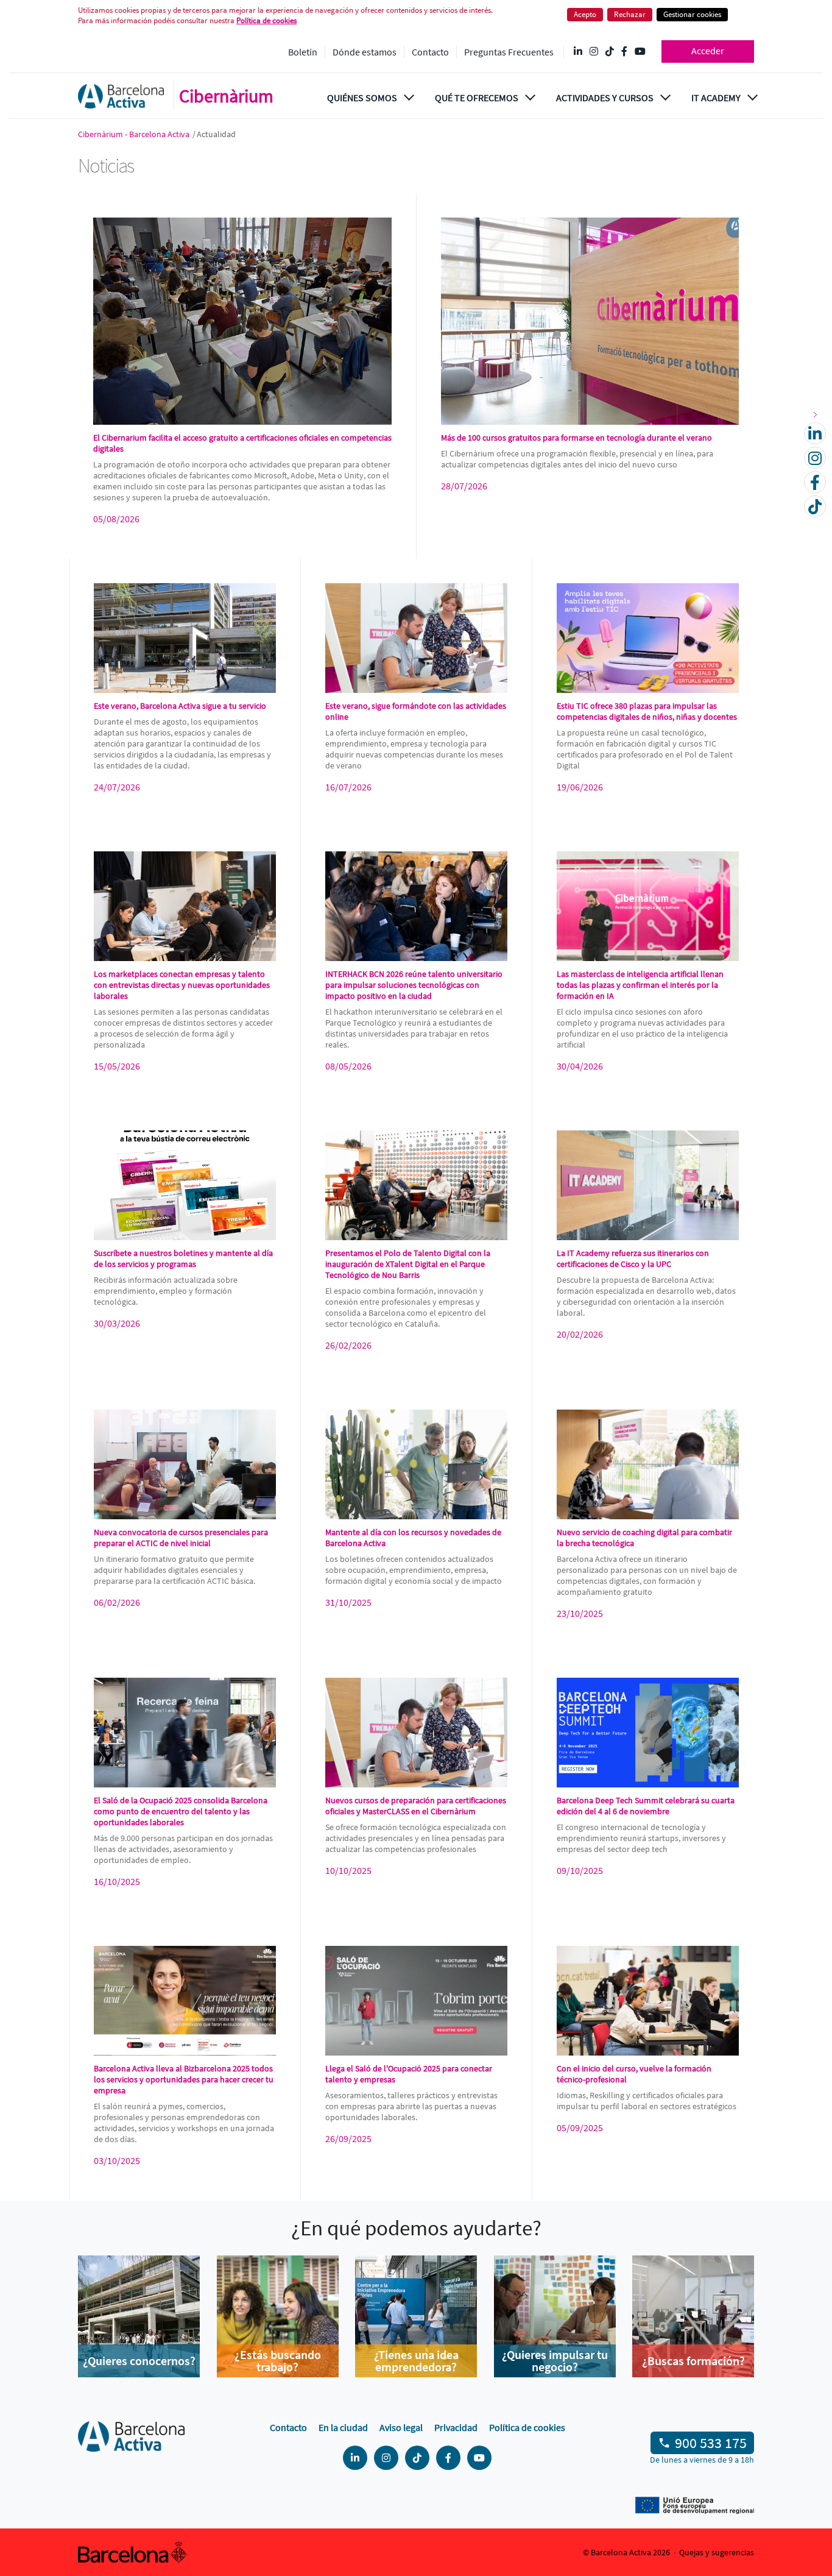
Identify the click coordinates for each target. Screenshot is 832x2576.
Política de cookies (527, 2427)
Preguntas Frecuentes (509, 52)
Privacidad (456, 2427)
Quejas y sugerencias (717, 2552)
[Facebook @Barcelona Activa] (624, 52)
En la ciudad (343, 2427)
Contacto (430, 52)
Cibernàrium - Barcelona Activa (135, 134)
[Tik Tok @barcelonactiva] (610, 52)
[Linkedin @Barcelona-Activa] (578, 52)
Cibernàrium (226, 96)
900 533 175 (711, 2443)
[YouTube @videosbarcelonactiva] (640, 52)
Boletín (303, 52)
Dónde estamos (365, 52)
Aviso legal (401, 2427)
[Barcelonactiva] (121, 96)
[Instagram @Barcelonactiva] (594, 52)
